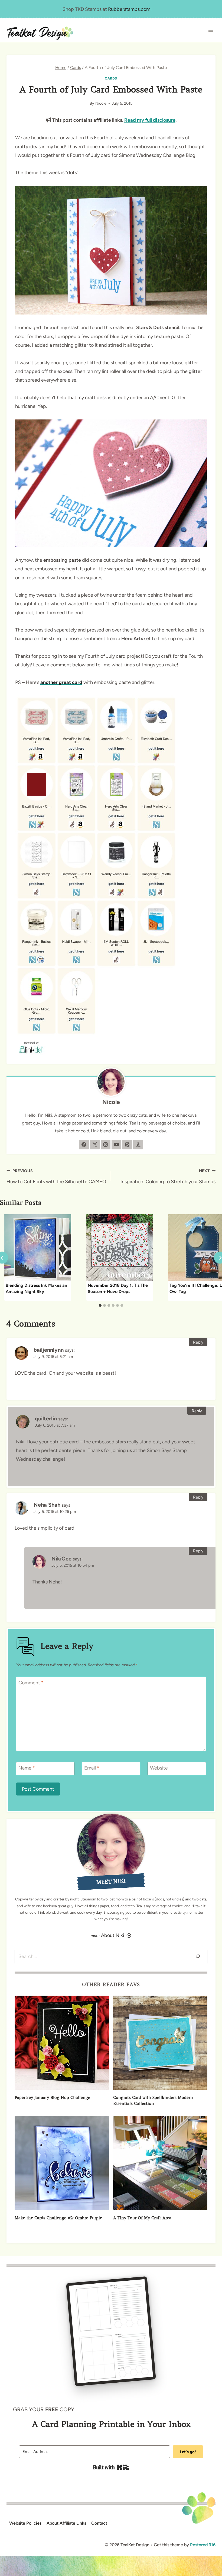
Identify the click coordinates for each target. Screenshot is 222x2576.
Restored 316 (203, 2545)
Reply (198, 1342)
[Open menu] (210, 30)
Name (27, 1768)
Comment (31, 1683)
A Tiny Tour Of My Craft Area (142, 2218)
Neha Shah (47, 1505)
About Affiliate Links (66, 2523)
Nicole (101, 103)
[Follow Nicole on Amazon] (138, 1145)
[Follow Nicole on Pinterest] (127, 1145)
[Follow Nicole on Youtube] (116, 1145)
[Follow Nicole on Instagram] (106, 1145)
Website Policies (25, 2523)
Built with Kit (111, 2467)
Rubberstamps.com (129, 9)
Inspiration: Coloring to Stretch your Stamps (168, 1176)
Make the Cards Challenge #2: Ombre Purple (58, 2218)
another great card (61, 682)
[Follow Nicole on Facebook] (84, 1145)
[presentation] (38, 1248)
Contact (99, 2523)
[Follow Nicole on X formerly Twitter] (95, 1145)
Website (159, 1768)
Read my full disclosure (150, 120)
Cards (111, 78)
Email (92, 1768)
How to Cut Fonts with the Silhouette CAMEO (56, 1176)
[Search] (198, 1957)
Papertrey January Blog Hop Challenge (52, 2098)
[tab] (100, 1305)
